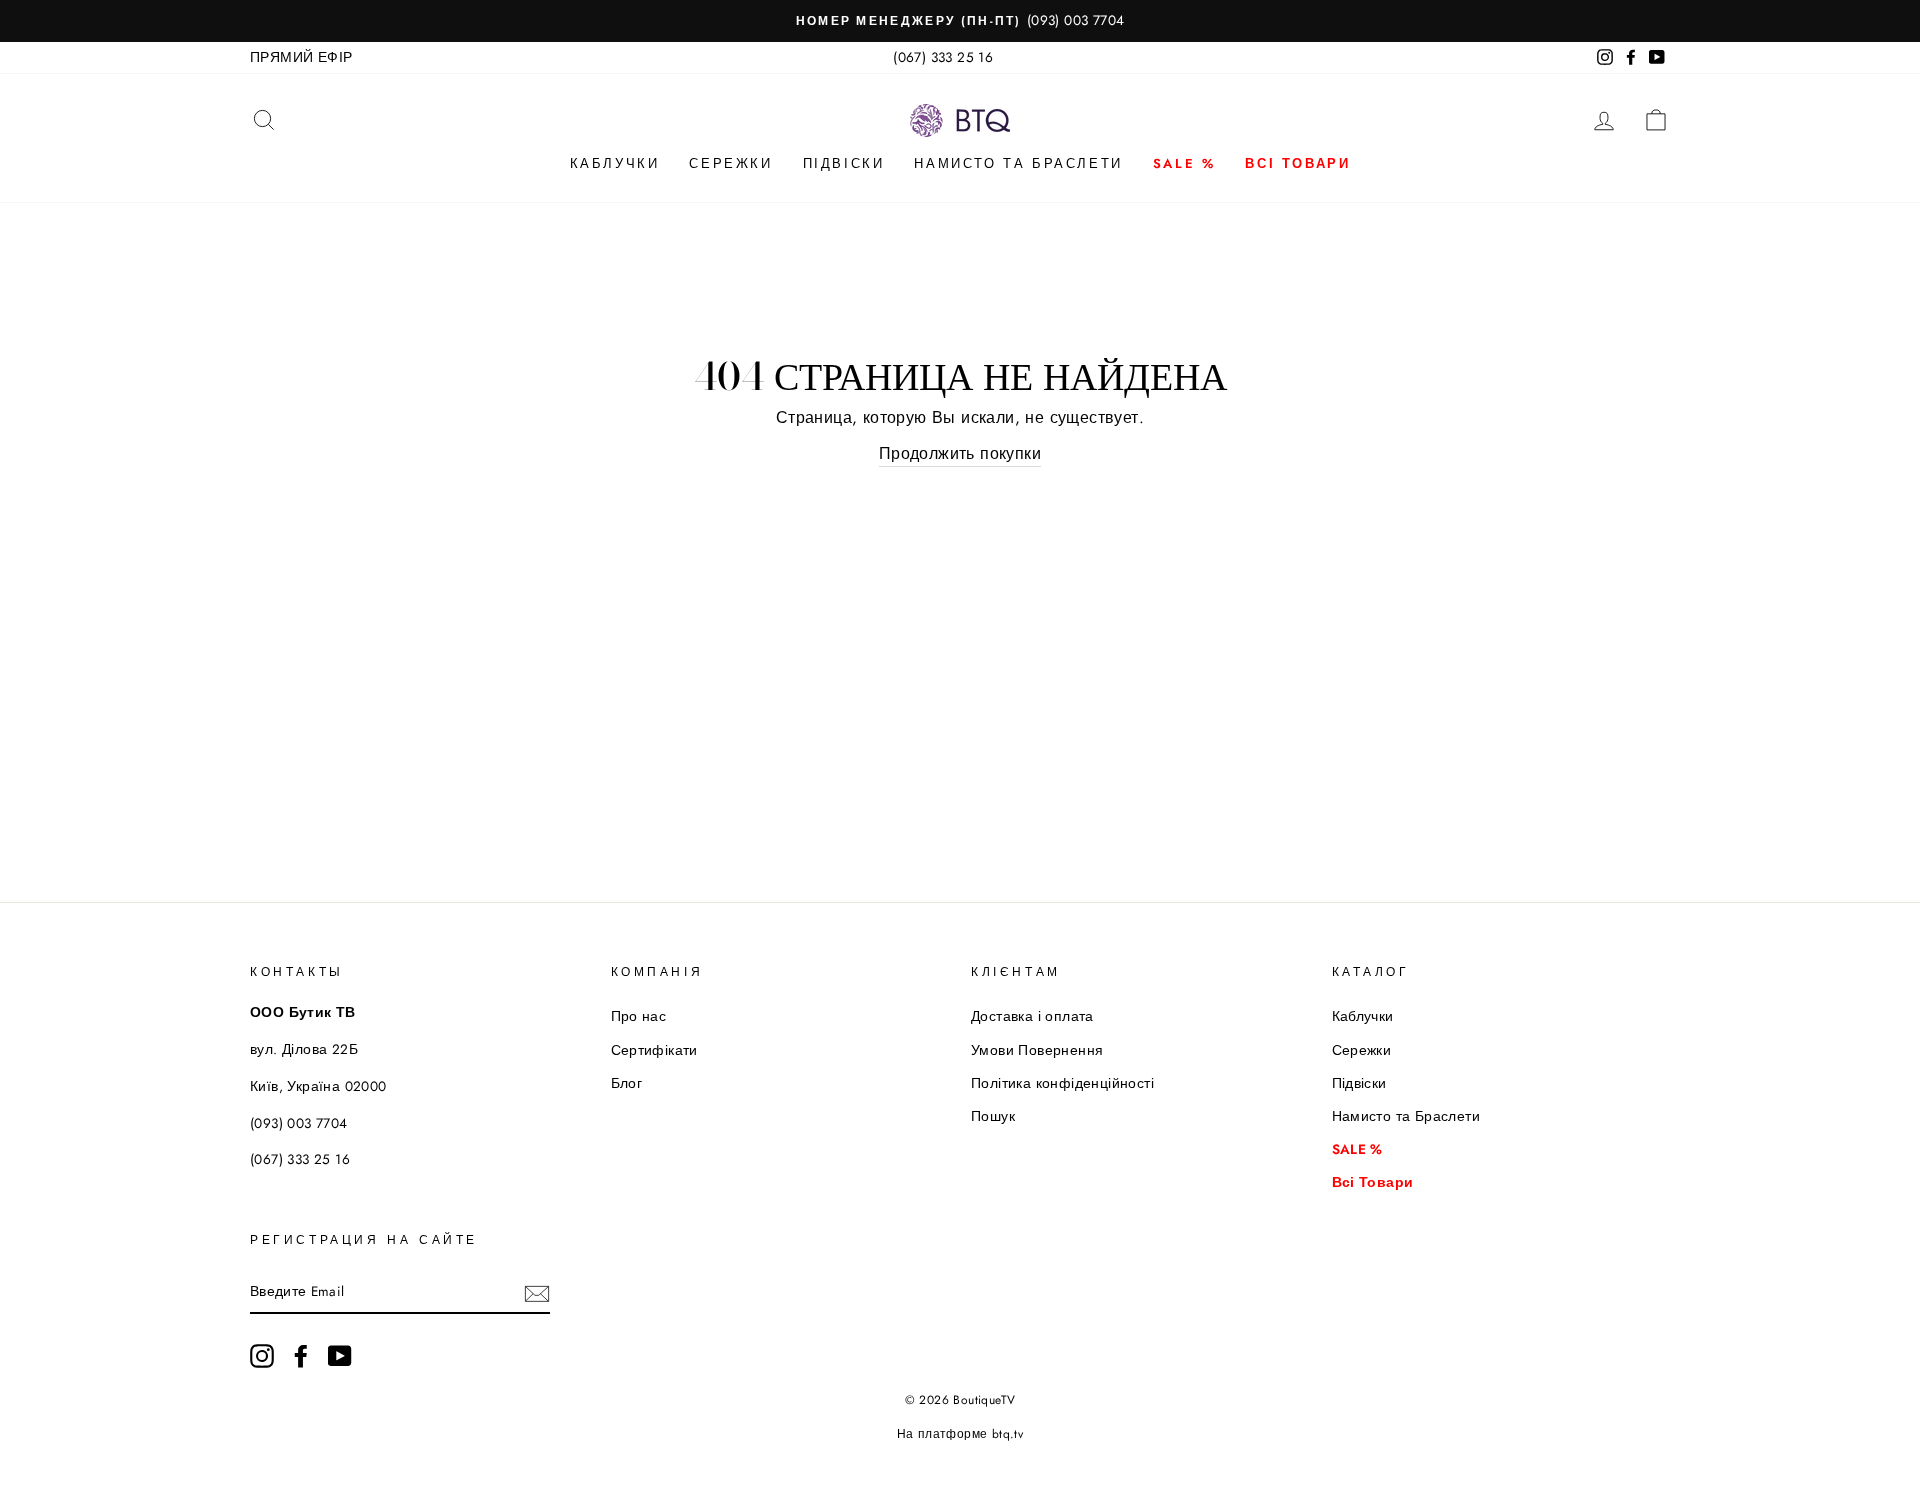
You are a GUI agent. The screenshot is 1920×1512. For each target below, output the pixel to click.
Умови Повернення (1037, 1050)
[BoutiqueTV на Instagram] (262, 1356)
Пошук (993, 1116)
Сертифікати (654, 1050)
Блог (627, 1083)
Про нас (639, 1016)
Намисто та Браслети (1018, 163)
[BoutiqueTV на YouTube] (340, 1356)
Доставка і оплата (1032, 1016)
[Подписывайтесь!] (537, 1292)
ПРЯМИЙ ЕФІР (301, 57)
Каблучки (615, 163)
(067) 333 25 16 (943, 57)
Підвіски (844, 163)
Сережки (730, 163)
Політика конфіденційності (1062, 1083)
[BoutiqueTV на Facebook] (301, 1356)
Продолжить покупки (960, 453)
